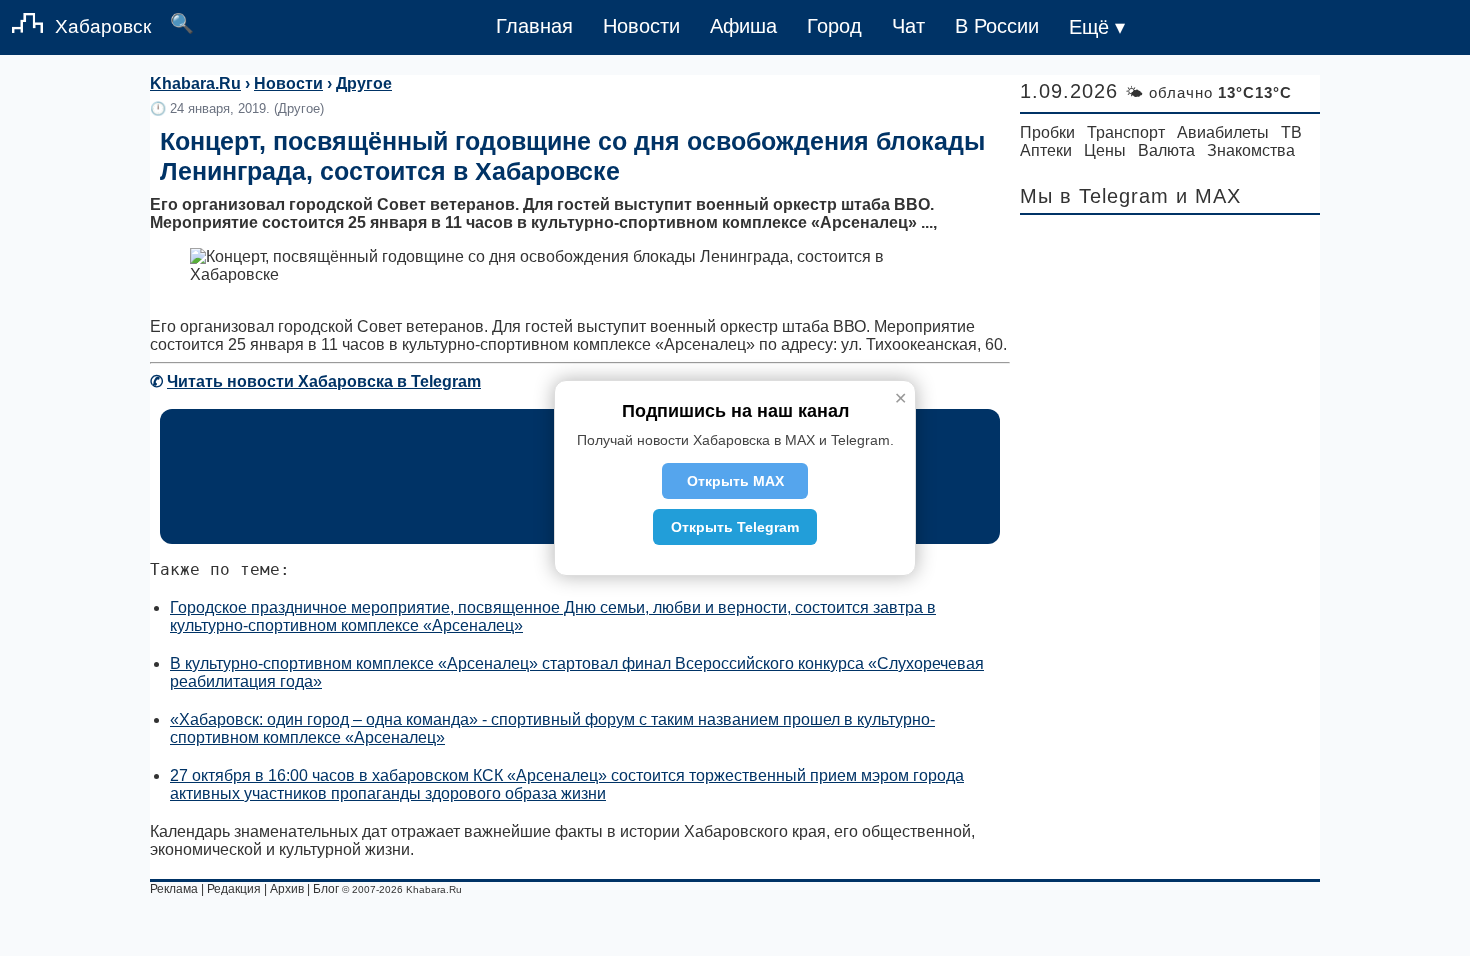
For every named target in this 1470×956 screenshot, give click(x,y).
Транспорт (1126, 132)
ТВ (1291, 132)
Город (834, 26)
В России (997, 26)
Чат (908, 26)
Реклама (174, 889)
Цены (1105, 150)
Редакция (234, 889)
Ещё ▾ (1097, 27)
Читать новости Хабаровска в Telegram (324, 381)
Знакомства (1251, 150)
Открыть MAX (735, 481)
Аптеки (1046, 150)
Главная (534, 26)
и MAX (1208, 196)
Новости (641, 26)
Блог (326, 889)
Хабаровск (103, 26)
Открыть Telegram (735, 527)
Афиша (743, 26)
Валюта (1166, 150)
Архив (287, 889)
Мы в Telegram (1094, 196)
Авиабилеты (1223, 132)
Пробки (1047, 132)
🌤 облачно (1208, 92)
